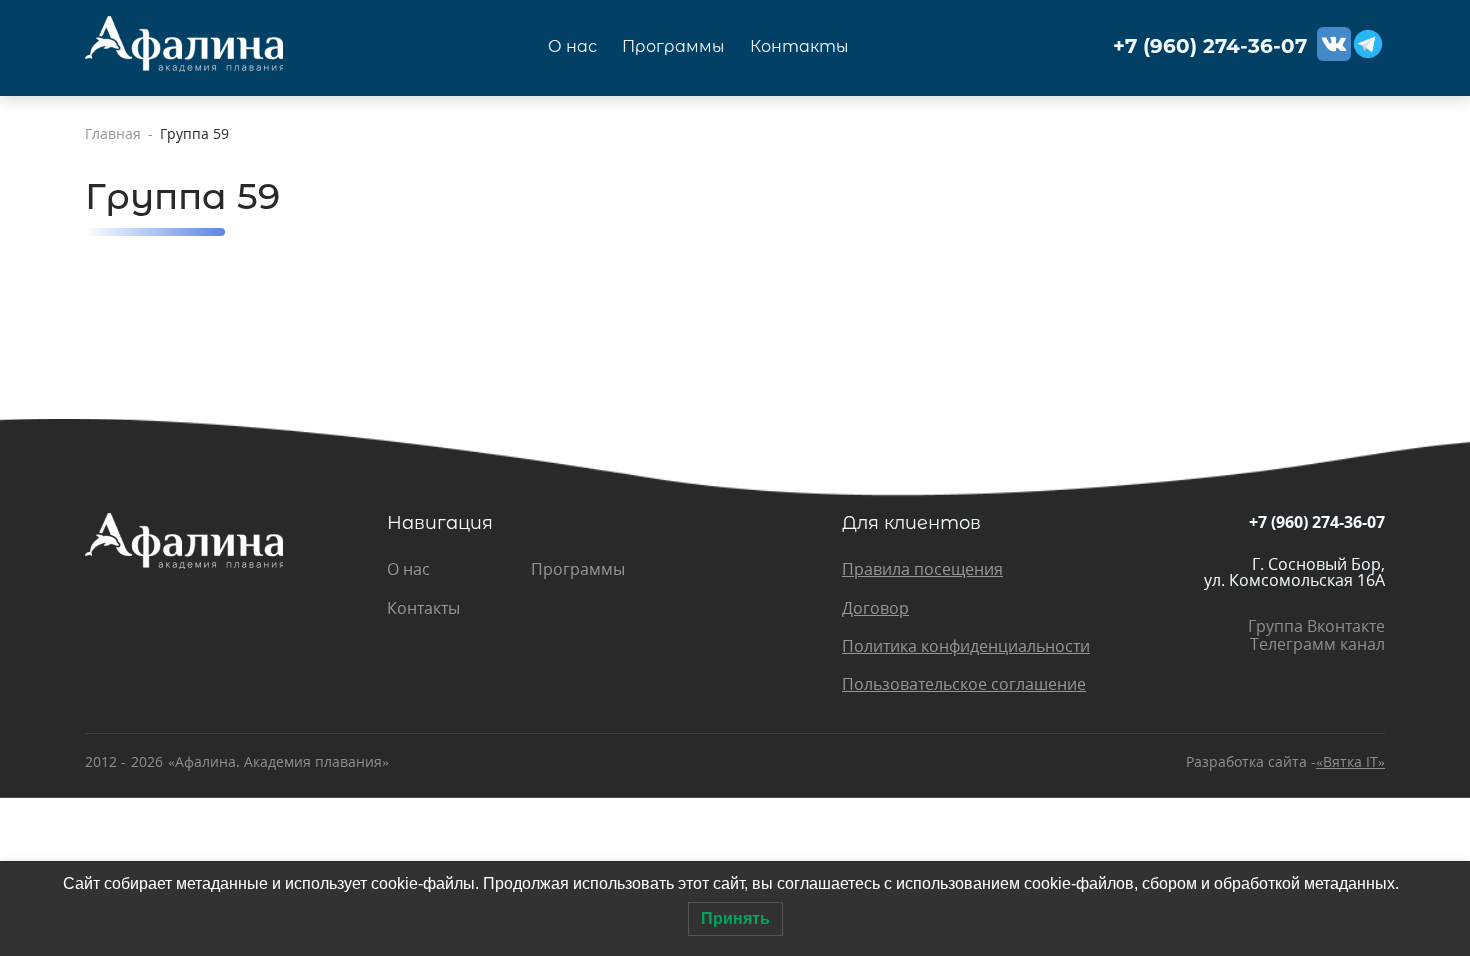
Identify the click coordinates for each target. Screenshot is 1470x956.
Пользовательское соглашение (964, 684)
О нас (572, 46)
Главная (113, 134)
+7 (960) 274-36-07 (1210, 46)
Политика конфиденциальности (966, 646)
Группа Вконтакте (1316, 626)
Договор (875, 608)
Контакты (799, 46)
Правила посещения (922, 569)
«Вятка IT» (1350, 762)
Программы (673, 46)
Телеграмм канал (1317, 644)
